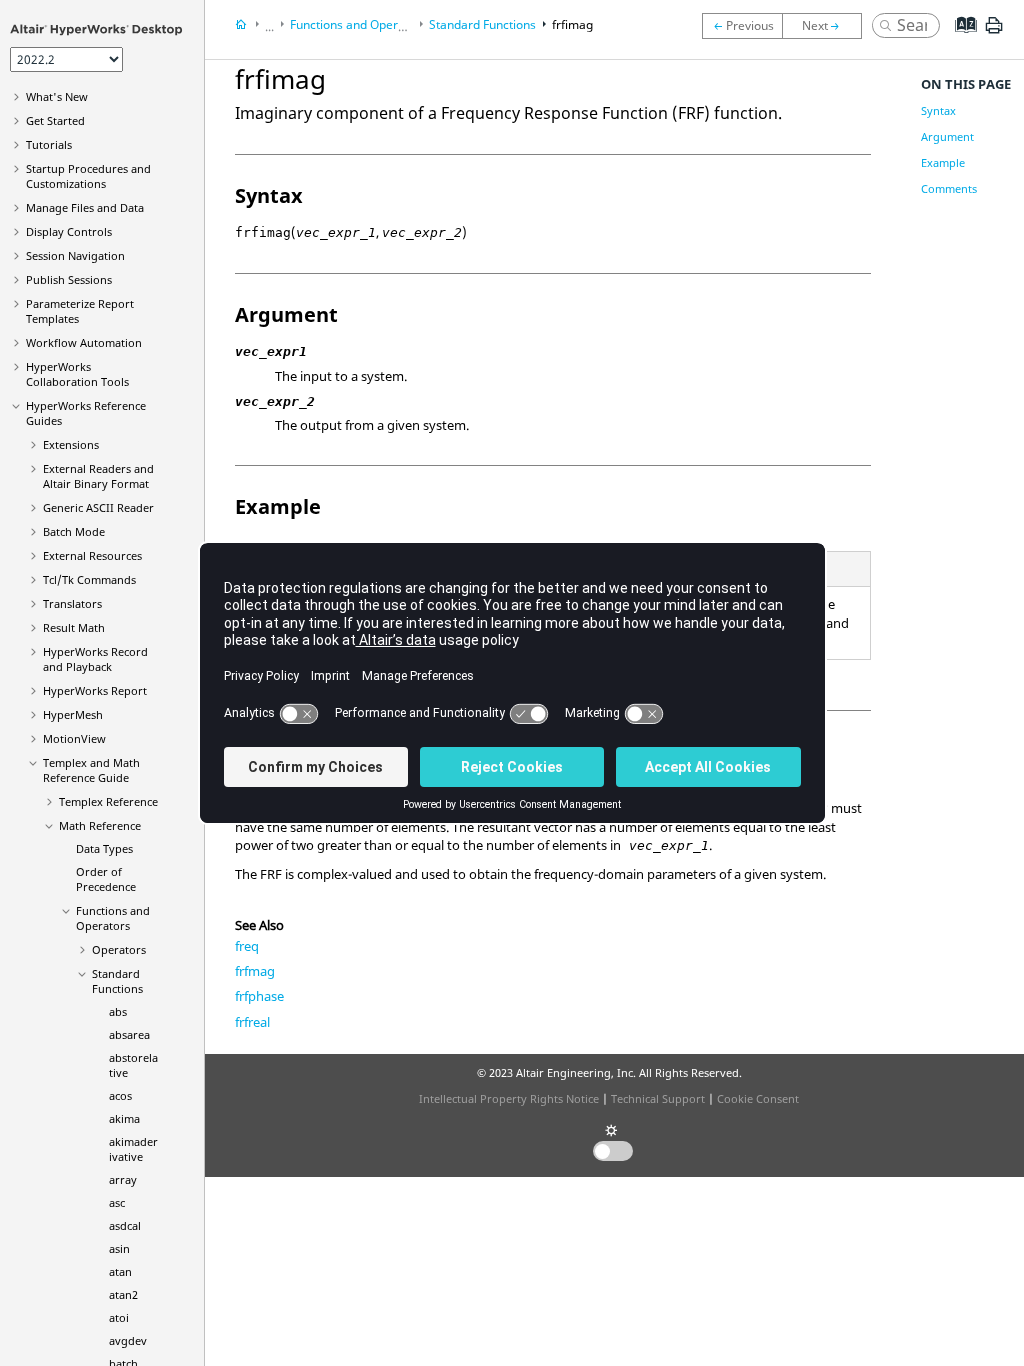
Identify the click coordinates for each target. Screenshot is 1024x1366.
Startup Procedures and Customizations (88, 176)
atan (120, 1271)
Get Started (55, 120)
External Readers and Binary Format (98, 476)
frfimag (572, 24)
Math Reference (100, 825)
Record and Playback (95, 659)
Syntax (938, 110)
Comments (949, 188)
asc (117, 1202)
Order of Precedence (106, 879)
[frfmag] (827, 26)
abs (118, 1011)
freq (247, 946)
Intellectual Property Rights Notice (509, 1098)
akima (124, 1118)
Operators (119, 949)
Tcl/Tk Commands (89, 579)
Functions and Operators (113, 918)
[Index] (959, 40)
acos (120, 1095)
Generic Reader (98, 507)
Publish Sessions (69, 279)
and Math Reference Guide (91, 770)
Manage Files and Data (85, 207)
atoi (119, 1317)
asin (119, 1248)
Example (943, 162)
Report (95, 690)
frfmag (255, 971)
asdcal (125, 1225)
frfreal (252, 1022)
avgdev (128, 1340)
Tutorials (49, 144)
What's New (57, 96)
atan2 (123, 1294)
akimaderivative (133, 1149)
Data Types (104, 848)
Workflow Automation (84, 342)
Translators (72, 603)
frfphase (259, 996)
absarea (129, 1034)
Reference (108, 801)
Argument (947, 136)
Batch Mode (74, 531)
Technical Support (658, 1098)
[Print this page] (994, 33)
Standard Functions (117, 981)
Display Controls (69, 231)
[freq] (742, 26)
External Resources (92, 555)
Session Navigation (75, 255)
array (123, 1179)
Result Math (74, 627)
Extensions (71, 444)
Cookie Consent (758, 1098)
